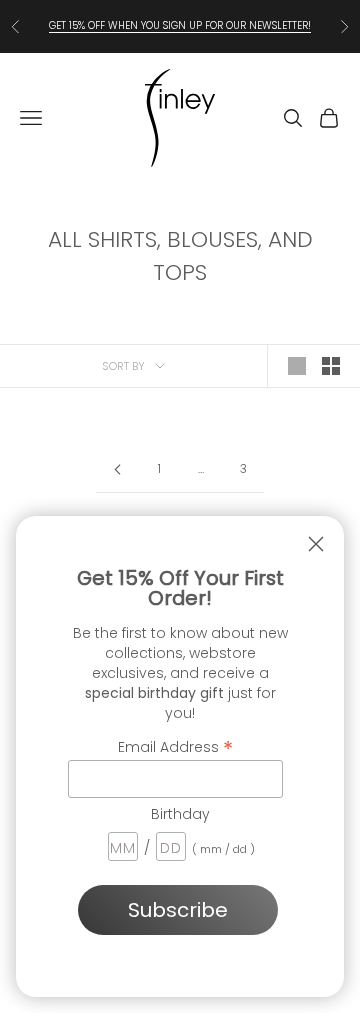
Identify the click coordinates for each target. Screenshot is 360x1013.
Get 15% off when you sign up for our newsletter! (180, 25)
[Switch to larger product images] (297, 366)
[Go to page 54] (117, 469)
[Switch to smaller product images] (331, 366)
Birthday (180, 814)
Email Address (175, 746)
